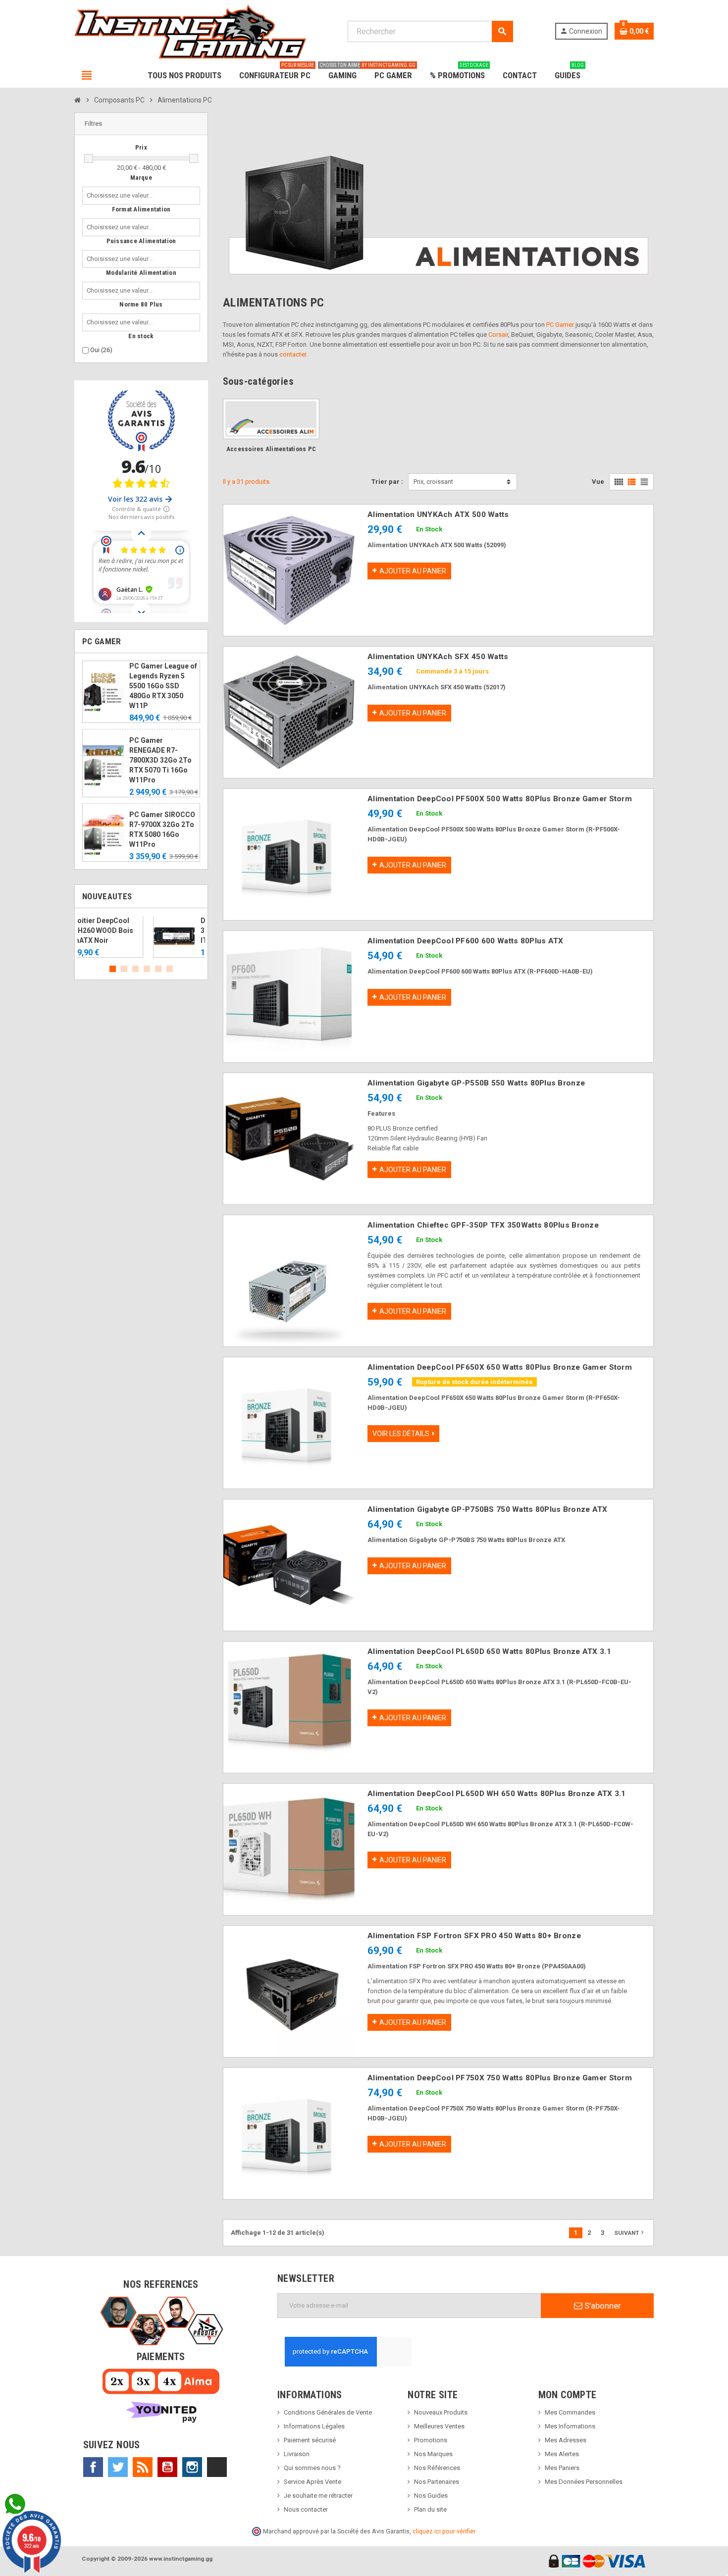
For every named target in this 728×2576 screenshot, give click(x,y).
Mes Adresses (566, 2440)
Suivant (630, 2232)
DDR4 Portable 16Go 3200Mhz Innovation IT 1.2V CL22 (163, 930)
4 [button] (147, 969)
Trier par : (387, 482)
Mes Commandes (570, 2412)
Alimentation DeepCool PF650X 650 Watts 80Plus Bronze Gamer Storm (500, 1367)
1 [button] (113, 969)
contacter (293, 354)
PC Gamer (560, 325)
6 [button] (170, 969)
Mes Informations (570, 2426)
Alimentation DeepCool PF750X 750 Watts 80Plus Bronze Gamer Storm (500, 2078)
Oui (101, 350)
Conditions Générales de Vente (328, 2412)
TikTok (217, 2467)
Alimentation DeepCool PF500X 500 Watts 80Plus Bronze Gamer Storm (500, 799)
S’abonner (602, 2306)
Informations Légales (314, 2426)
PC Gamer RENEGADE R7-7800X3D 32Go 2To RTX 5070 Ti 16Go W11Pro (160, 760)
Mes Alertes (562, 2454)
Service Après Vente (312, 2482)
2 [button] (124, 969)
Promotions (431, 2440)
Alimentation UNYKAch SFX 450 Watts (438, 657)
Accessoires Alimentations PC (271, 449)
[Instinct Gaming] (190, 31)
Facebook (93, 2467)
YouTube (167, 2467)
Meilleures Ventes (439, 2426)
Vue (598, 482)
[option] (141, 937)
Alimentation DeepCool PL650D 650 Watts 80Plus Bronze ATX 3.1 (489, 1651)
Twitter (118, 2467)
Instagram (192, 2467)
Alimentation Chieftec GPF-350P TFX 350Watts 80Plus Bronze (483, 1225)
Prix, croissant (433, 482)
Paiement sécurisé (310, 2440)
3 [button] (135, 969)
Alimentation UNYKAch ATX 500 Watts (438, 515)
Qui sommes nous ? (312, 2468)
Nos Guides (431, 2496)
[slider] (89, 158)
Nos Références (437, 2468)
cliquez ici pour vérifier (444, 2531)
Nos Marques (433, 2454)
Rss (143, 2467)
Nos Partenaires (437, 2482)
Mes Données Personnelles (584, 2482)
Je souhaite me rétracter (318, 2496)
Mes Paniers (562, 2468)
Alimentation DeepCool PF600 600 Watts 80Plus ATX (465, 941)
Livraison (297, 2454)
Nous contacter (306, 2509)
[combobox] (122, 196)
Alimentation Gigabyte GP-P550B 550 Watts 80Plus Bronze (476, 1083)
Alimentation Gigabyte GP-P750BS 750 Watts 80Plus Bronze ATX (488, 1509)
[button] (141, 124)
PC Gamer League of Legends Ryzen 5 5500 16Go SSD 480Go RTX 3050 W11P (163, 686)
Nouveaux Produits (441, 2412)
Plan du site (430, 2509)
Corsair (498, 335)
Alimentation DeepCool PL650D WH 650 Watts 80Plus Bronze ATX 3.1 (497, 1794)
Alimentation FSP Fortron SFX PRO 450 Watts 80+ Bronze (474, 1936)
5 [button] (158, 969)
